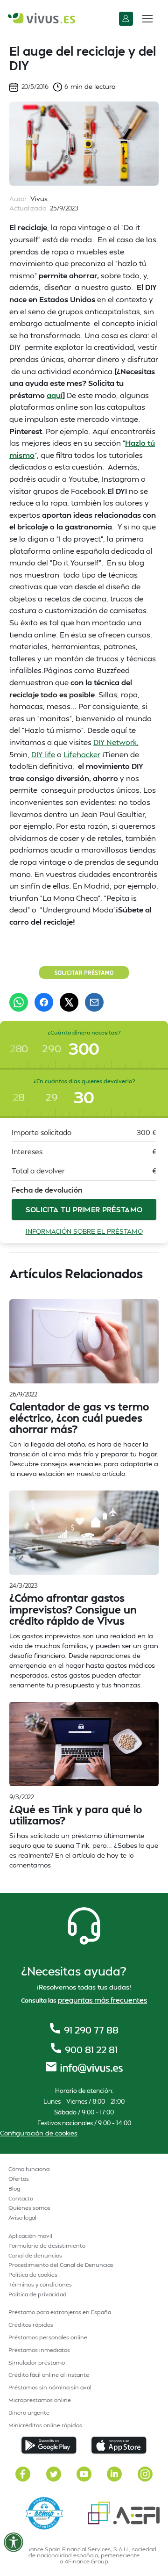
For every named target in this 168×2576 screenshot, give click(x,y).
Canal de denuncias (35, 2255)
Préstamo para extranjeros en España (60, 2312)
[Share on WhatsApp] (19, 1002)
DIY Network (115, 742)
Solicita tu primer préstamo (84, 1209)
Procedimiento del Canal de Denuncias (61, 2265)
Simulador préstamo (37, 2363)
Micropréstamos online (40, 2400)
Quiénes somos (29, 2208)
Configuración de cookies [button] (39, 2133)
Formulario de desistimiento (47, 2246)
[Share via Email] (94, 1002)
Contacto (21, 2198)
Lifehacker (82, 754)
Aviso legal (22, 2218)
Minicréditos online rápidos (45, 2425)
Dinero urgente (29, 2413)
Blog (14, 2189)
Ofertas (19, 2179)
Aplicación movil (30, 2236)
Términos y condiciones (40, 2284)
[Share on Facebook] (44, 1002)
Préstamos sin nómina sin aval (50, 2387)
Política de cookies (33, 2275)
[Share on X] (69, 1002)
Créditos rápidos (31, 2325)
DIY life (43, 754)
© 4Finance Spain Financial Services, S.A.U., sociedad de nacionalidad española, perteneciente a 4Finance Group (84, 2555)
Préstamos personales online (48, 2337)
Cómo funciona (29, 2169)
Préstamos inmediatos (39, 2350)
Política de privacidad (38, 2294)
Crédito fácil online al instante (49, 2375)
